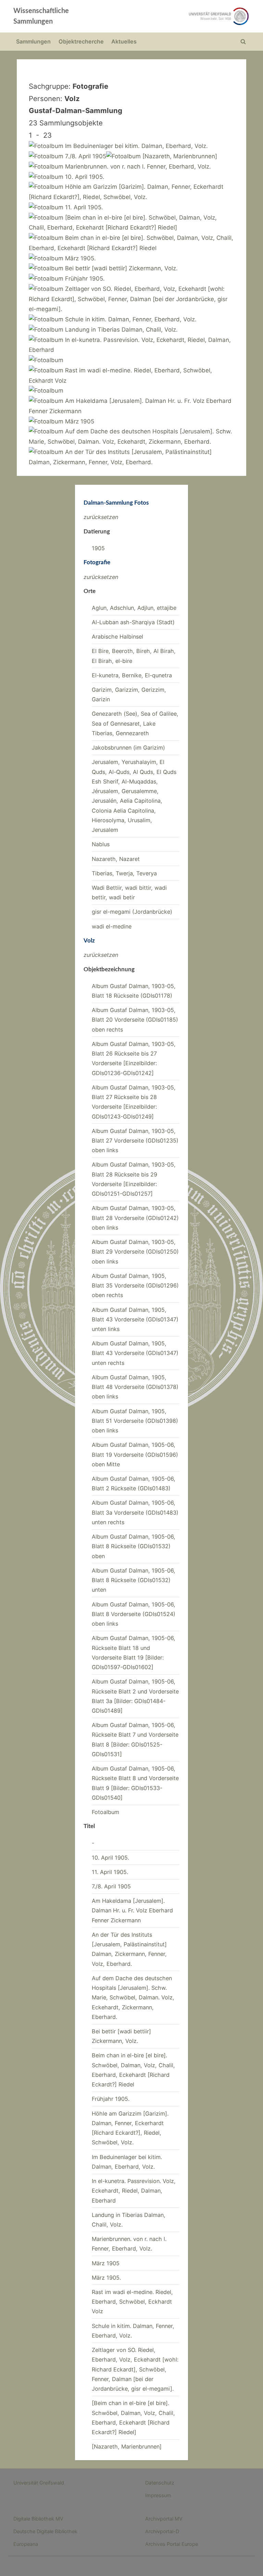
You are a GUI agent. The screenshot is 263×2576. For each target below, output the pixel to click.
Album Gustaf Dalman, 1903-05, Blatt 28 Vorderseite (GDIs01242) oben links (135, 1218)
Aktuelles (124, 41)
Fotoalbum (105, 1812)
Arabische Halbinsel (117, 637)
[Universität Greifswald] (179, 16)
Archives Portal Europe (172, 2544)
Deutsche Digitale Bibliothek (45, 2531)
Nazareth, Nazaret (116, 859)
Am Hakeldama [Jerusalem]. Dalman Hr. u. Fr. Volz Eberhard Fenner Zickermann (132, 1911)
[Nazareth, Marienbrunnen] (127, 2446)
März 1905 (106, 2263)
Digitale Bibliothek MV (38, 2519)
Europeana (26, 2544)
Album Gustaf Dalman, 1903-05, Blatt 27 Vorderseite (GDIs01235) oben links (135, 1141)
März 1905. (106, 2278)
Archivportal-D (162, 2531)
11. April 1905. (110, 1872)
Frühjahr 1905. (111, 2099)
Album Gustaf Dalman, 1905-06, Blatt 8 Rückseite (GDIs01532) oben (134, 1546)
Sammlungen (33, 41)
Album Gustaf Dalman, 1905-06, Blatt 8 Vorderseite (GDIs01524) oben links (134, 1614)
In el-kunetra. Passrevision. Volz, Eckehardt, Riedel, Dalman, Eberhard (134, 2191)
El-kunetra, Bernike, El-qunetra (132, 675)
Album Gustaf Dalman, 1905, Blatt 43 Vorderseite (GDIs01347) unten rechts (135, 1353)
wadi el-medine (112, 926)
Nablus (101, 844)
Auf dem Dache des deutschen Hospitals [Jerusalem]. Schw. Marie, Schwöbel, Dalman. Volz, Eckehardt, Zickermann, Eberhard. (133, 1998)
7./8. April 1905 (111, 1886)
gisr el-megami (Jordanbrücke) (132, 912)
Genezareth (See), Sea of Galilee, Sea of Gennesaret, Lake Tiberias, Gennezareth (135, 723)
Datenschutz (160, 2483)
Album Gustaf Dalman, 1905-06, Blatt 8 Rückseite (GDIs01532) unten (134, 1580)
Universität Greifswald (39, 2483)
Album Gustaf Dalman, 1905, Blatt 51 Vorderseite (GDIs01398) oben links (135, 1421)
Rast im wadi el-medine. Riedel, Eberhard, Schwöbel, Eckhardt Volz (132, 2302)
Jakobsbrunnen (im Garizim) (128, 748)
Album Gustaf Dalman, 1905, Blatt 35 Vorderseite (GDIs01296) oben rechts (135, 1286)
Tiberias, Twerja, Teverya (124, 873)
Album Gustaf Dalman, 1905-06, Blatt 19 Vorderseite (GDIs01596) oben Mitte (135, 1455)
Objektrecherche (81, 41)
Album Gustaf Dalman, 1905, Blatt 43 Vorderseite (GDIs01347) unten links (135, 1320)
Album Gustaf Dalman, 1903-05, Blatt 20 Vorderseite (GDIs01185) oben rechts (135, 1020)
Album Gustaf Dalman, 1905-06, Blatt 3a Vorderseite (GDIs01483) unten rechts (135, 1512)
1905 (98, 548)
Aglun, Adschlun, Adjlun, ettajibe (134, 608)
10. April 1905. (110, 1858)
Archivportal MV (164, 2519)
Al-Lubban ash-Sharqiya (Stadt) (133, 622)
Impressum (158, 2495)
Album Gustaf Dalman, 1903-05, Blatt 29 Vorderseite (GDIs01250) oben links (135, 1252)
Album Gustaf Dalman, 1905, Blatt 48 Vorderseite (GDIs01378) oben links (135, 1387)
